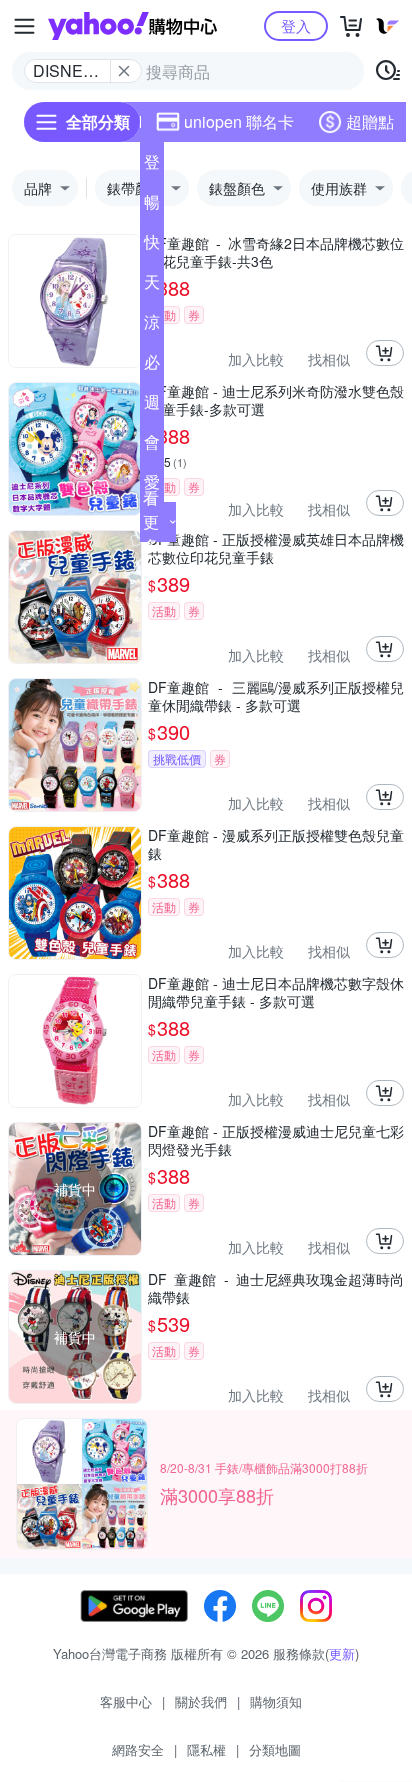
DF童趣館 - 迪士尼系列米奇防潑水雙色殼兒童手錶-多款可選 (276, 400)
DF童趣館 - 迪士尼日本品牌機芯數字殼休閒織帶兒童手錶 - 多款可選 (276, 992)
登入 (296, 25)
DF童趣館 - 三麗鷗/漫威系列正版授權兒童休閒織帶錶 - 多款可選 (276, 696)
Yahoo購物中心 (132, 26)
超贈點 (370, 121)
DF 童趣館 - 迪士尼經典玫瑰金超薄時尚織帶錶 (276, 1288)
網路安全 (138, 1749)
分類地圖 (275, 1749)
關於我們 (201, 1701)
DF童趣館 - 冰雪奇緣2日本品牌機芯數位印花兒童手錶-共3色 (276, 252)
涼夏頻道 (152, 326)
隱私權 (206, 1749)
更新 (342, 1653)
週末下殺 (152, 406)
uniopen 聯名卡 (239, 121)
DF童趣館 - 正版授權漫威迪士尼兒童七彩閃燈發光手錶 (276, 1140)
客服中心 (126, 1701)
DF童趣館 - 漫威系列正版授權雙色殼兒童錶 (276, 844)
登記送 (152, 166)
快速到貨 (152, 246)
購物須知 (276, 1701)
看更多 (151, 521)
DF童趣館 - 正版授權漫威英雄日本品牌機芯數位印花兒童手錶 (276, 548)
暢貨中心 (152, 206)
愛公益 (152, 486)
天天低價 (152, 286)
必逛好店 (152, 366)
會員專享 (152, 446)
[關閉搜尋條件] (124, 71)
